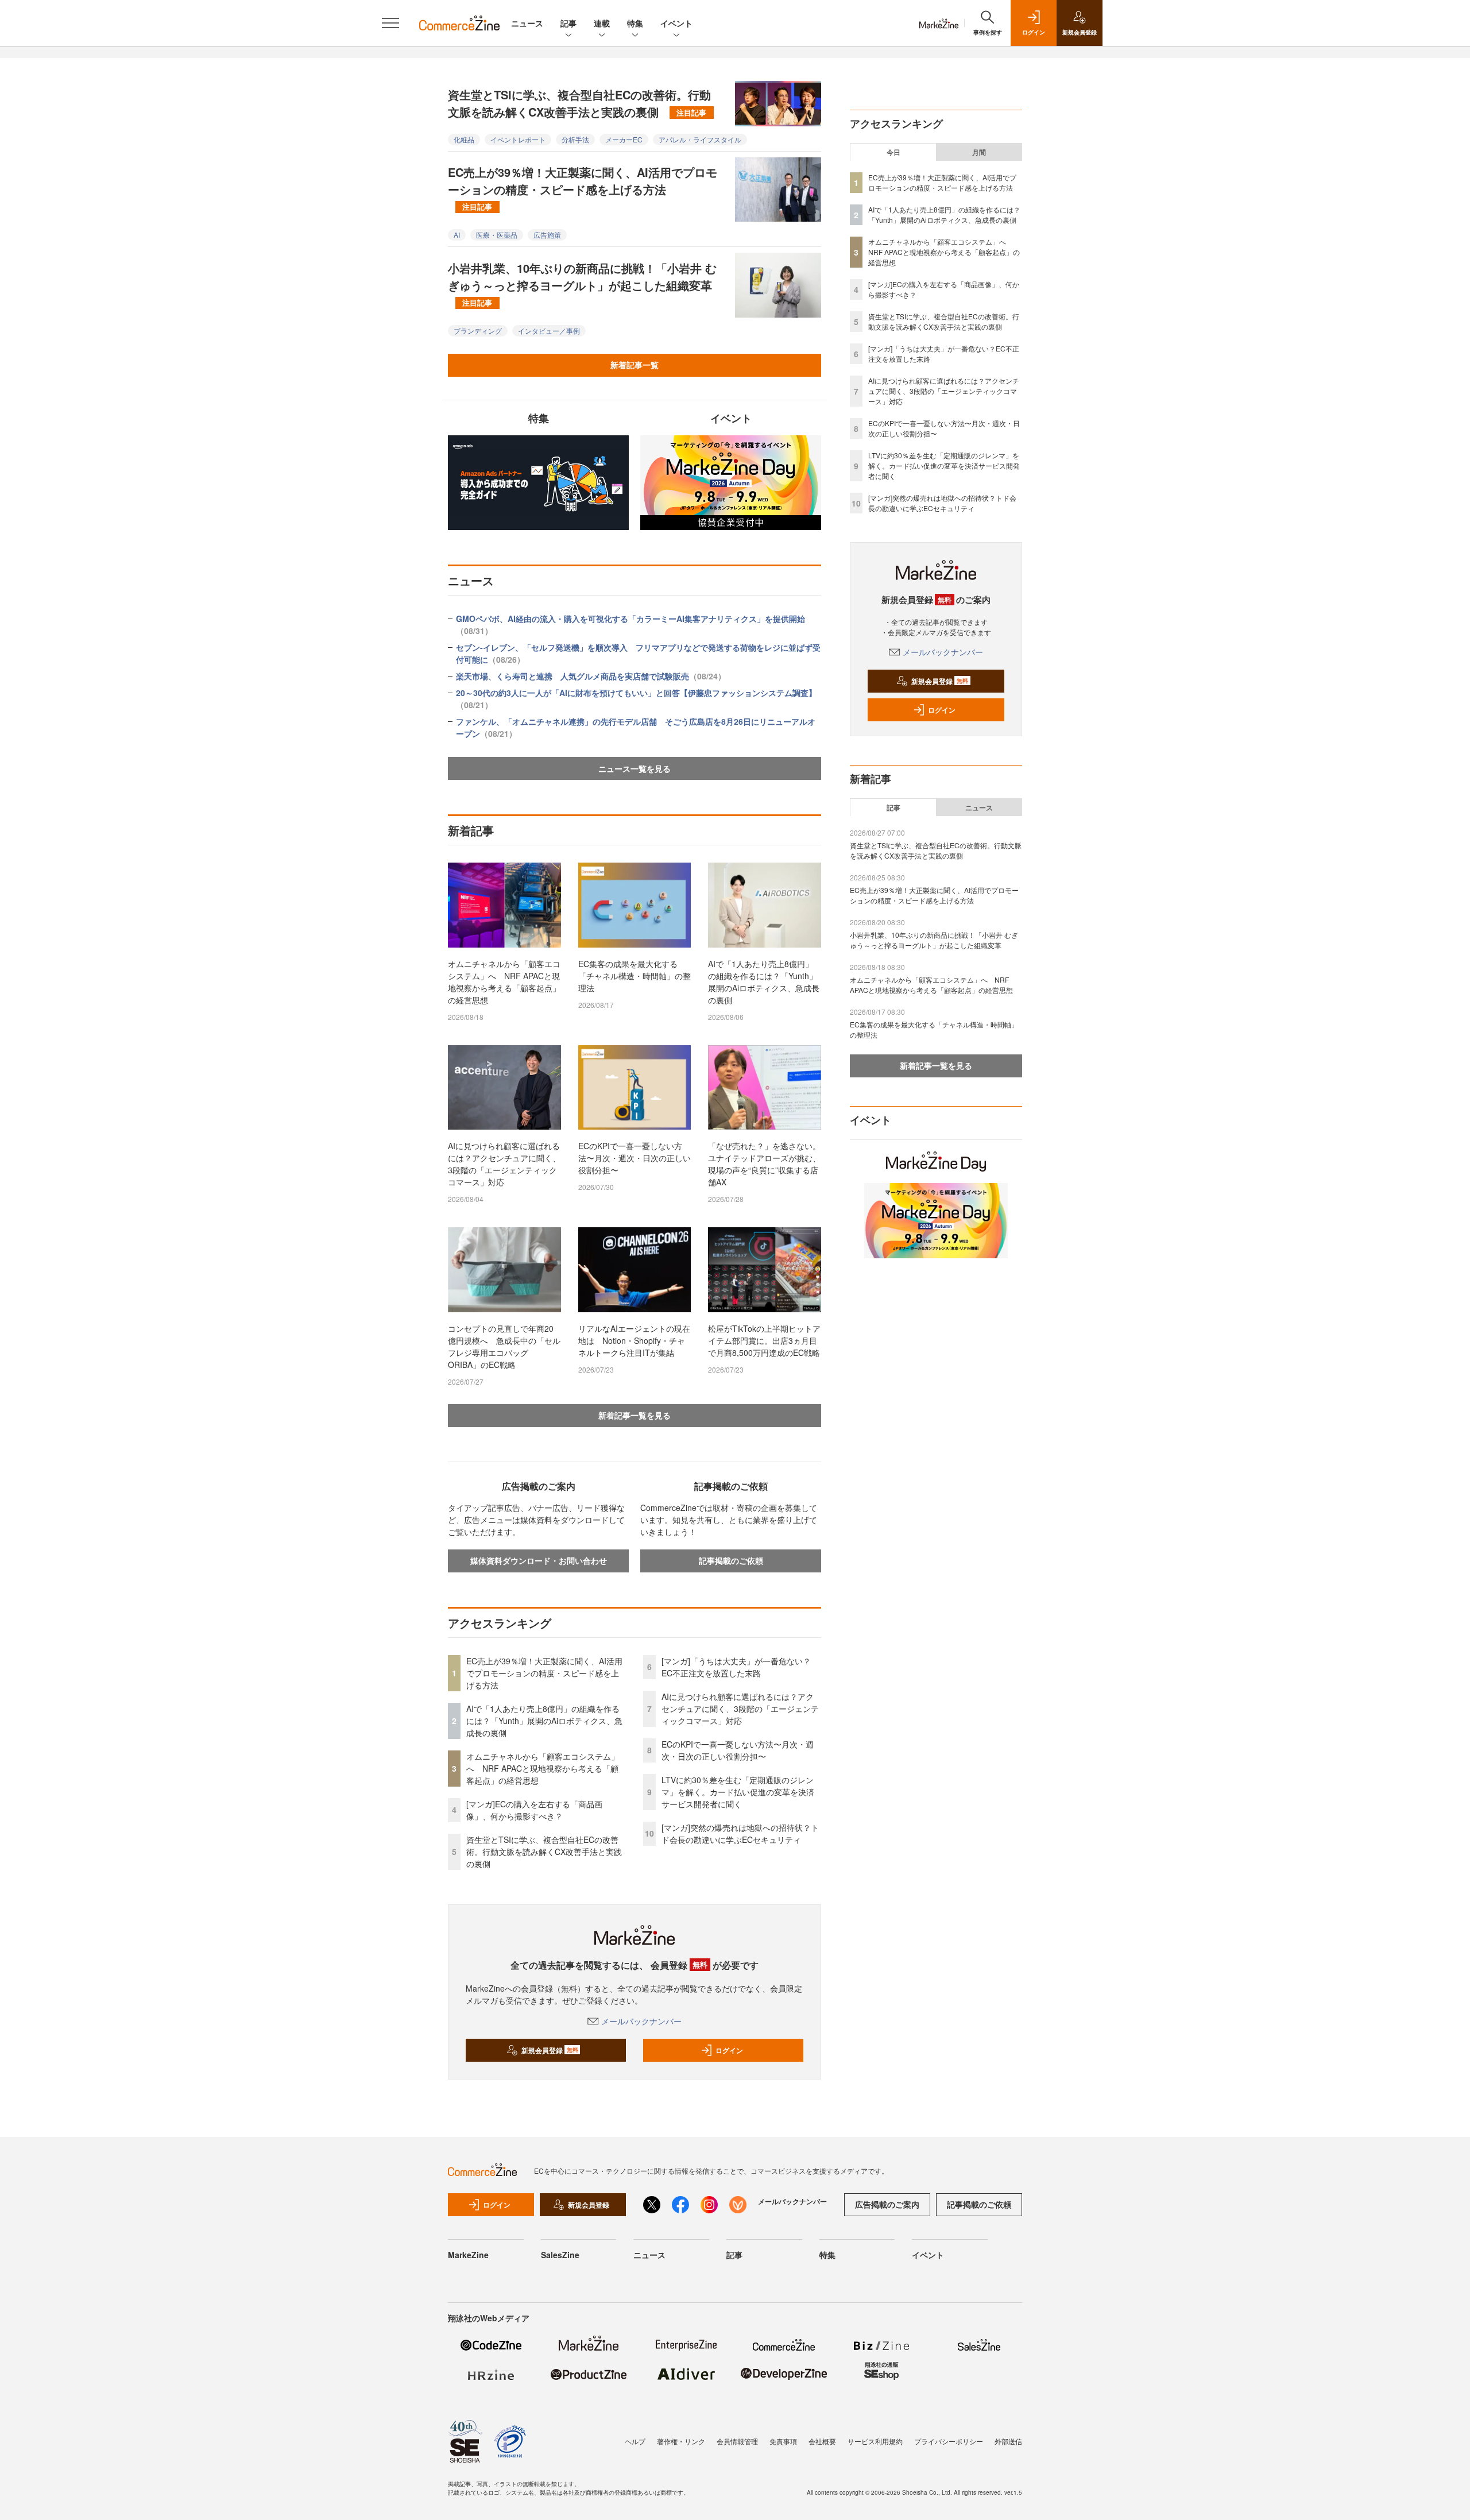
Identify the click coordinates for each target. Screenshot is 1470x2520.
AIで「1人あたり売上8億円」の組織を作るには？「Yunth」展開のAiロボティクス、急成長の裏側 (764, 982)
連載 (602, 23)
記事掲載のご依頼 (731, 1560)
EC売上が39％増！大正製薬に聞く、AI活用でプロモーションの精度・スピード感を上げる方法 (583, 188)
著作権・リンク (681, 2441)
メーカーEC (624, 139)
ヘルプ (635, 2441)
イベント (676, 23)
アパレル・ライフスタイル (700, 139)
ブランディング (478, 331)
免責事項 (783, 2441)
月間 (979, 152)
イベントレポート (518, 139)
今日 (893, 152)
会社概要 (822, 2441)
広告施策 (547, 235)
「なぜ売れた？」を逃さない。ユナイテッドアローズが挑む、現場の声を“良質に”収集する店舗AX (764, 1164)
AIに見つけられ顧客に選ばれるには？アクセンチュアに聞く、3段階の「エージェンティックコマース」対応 (504, 1164)
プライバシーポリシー (949, 2441)
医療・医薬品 (497, 235)
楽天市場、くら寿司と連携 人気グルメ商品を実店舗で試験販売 (591, 676)
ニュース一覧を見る (635, 768)
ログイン (729, 2050)
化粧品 (464, 139)
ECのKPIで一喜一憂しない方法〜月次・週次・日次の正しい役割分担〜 (635, 1158)
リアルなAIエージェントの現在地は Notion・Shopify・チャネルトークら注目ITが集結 (634, 1340)
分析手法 (575, 139)
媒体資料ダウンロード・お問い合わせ (539, 1560)
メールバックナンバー (641, 2021)
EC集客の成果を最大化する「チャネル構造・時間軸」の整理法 (635, 976)
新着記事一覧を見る (635, 1415)
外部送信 (1008, 2441)
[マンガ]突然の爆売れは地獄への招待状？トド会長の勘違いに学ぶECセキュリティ (740, 1833)
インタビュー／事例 (549, 331)
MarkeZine (468, 2255)
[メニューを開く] (390, 23)
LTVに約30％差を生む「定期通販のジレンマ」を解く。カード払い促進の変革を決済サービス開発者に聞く (738, 1792)
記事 (568, 23)
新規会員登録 (550, 2050)
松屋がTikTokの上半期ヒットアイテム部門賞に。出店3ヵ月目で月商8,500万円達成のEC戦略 (764, 1340)
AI (457, 235)
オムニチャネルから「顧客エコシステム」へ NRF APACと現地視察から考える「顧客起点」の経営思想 (504, 982)
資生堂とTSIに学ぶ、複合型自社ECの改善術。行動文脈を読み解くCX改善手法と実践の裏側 (579, 103)
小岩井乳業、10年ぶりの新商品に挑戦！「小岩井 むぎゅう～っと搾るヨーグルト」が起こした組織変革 (582, 284)
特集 (635, 23)
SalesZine (560, 2255)
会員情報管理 (737, 2441)
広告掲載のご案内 (887, 2204)
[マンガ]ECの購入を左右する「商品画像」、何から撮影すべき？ (534, 1810)
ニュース (527, 23)
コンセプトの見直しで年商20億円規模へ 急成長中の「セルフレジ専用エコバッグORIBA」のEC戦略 (504, 1346)
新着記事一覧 (635, 365)
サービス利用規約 (875, 2441)
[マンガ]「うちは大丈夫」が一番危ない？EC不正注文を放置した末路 (736, 1667)
